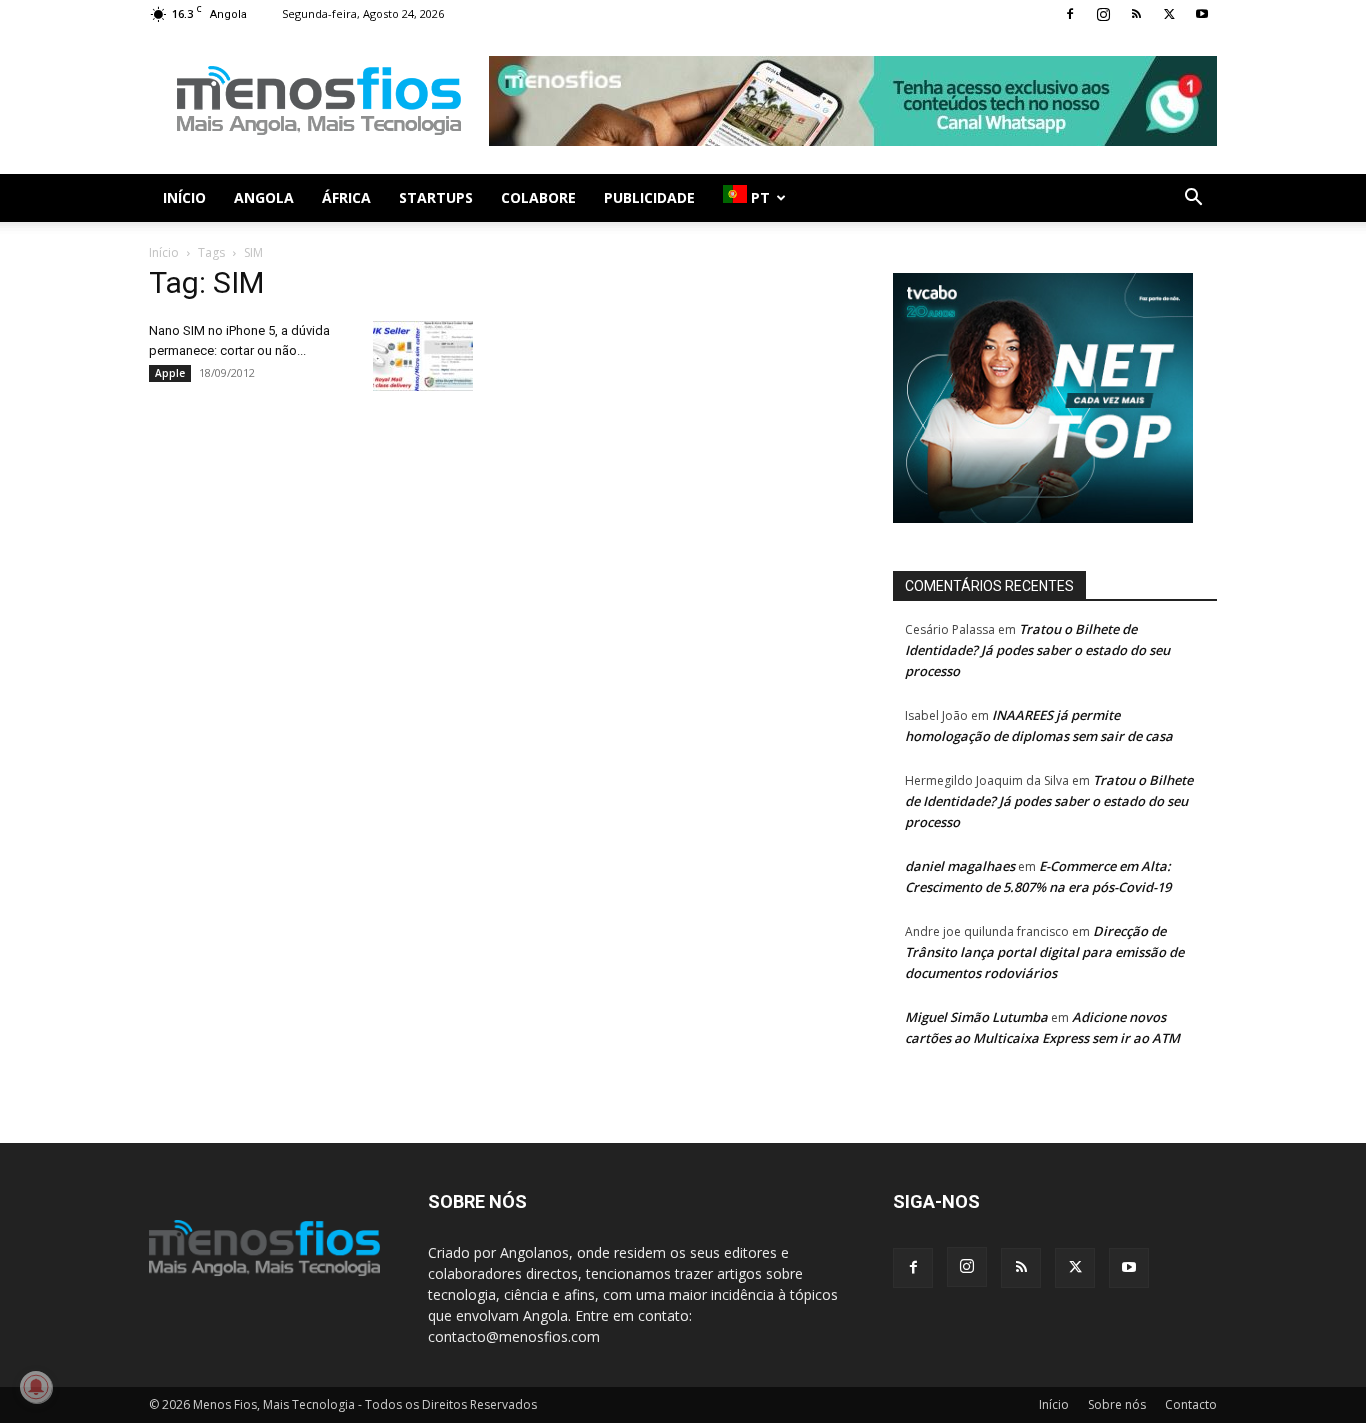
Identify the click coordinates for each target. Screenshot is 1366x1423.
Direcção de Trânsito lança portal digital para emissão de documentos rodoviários (1044, 952)
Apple (170, 373)
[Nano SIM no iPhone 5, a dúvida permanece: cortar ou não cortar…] (423, 356)
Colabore (538, 197)
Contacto (1191, 1404)
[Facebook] (1070, 14)
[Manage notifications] (36, 1387)
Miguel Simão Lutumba (976, 1017)
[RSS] (1136, 14)
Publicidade (649, 197)
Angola (264, 197)
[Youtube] (1202, 14)
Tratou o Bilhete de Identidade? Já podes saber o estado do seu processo (1037, 650)
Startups (436, 197)
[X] (1169, 14)
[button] (1193, 199)
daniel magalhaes (960, 866)
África (346, 197)
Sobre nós (1117, 1404)
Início (184, 197)
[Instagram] (1103, 14)
